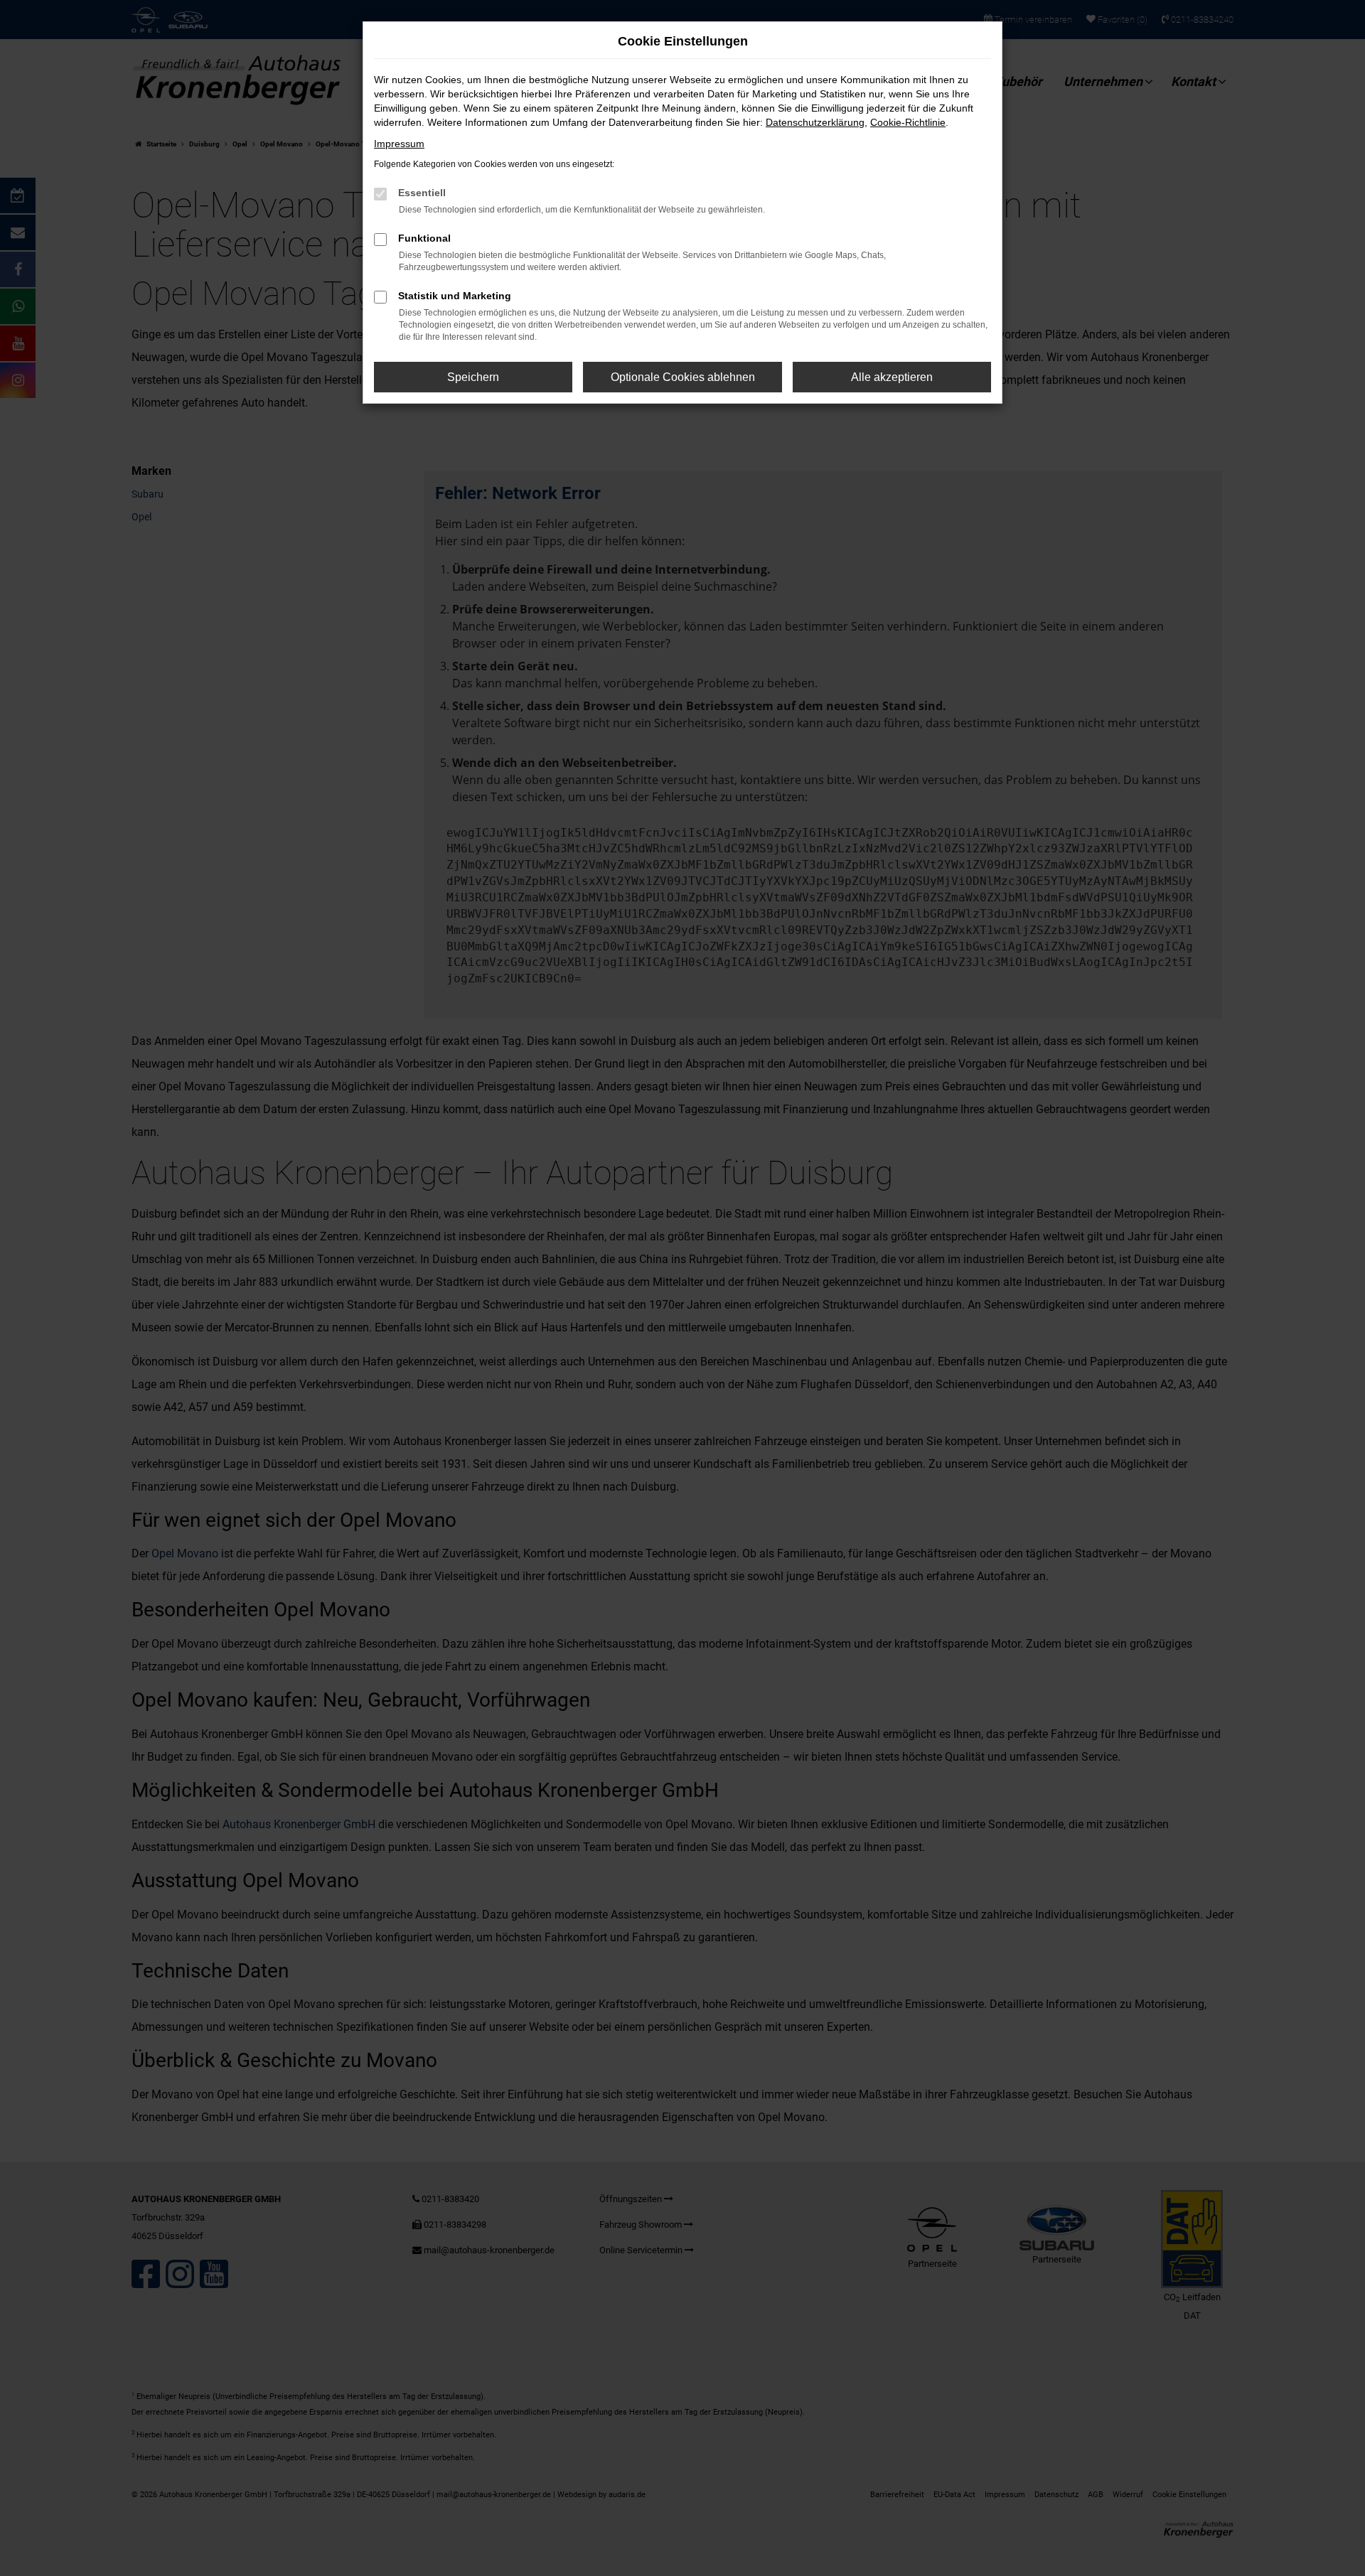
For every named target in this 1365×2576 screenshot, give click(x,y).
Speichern (473, 377)
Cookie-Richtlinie (908, 122)
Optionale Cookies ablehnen (683, 377)
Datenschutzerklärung (815, 122)
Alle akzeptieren (892, 377)
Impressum (399, 144)
